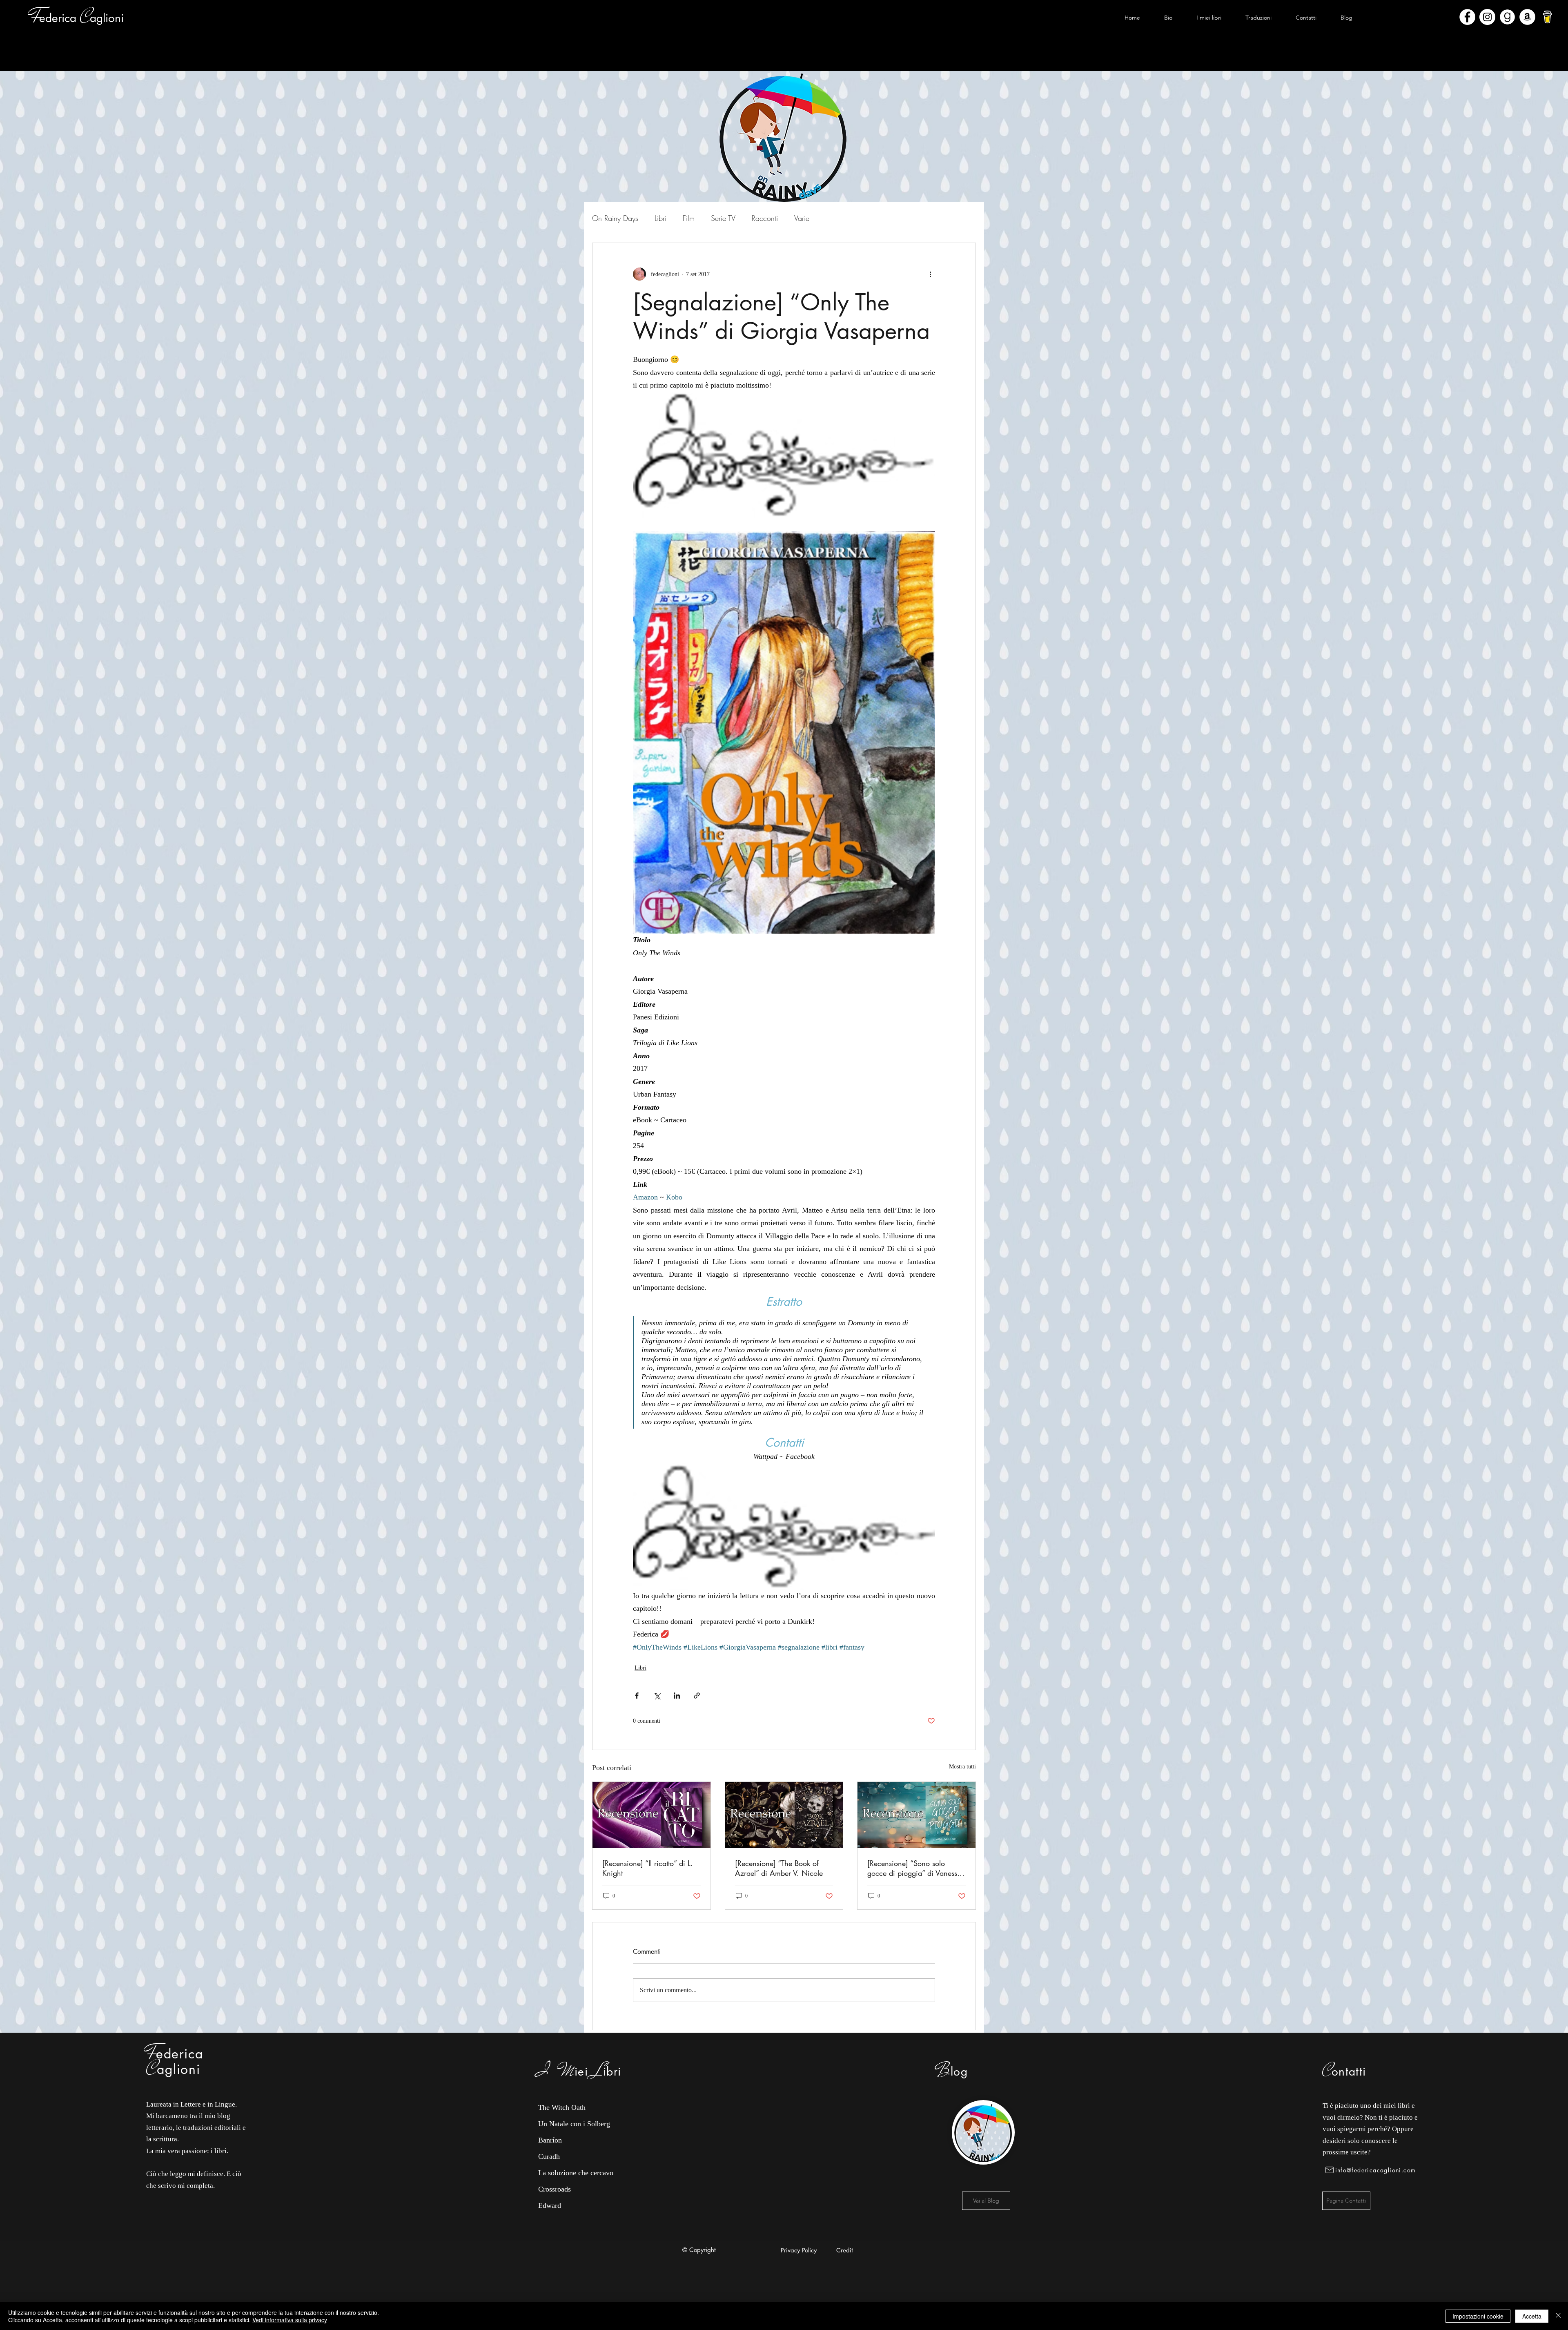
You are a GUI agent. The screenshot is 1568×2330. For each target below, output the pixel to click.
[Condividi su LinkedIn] (677, 1696)
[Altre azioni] (930, 274)
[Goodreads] (1507, 17)
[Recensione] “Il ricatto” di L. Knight (648, 1868)
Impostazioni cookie (1478, 2316)
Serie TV (723, 218)
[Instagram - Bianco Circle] (1487, 17)
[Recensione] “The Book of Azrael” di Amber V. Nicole (779, 1868)
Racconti (765, 218)
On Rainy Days (615, 218)
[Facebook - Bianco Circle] (1467, 17)
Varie (802, 218)
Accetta (1532, 2316)
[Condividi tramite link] (697, 1696)
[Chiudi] (1558, 2316)
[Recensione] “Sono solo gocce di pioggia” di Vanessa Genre (914, 1868)
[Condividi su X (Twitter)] (657, 1696)
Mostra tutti (962, 1767)
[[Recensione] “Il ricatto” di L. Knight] (651, 1815)
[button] (1209, 18)
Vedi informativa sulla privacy (290, 2320)
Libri (660, 218)
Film (689, 218)
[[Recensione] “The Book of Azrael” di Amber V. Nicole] (784, 1815)
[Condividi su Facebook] (637, 1696)
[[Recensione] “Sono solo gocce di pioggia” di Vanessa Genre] (917, 1815)
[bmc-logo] (1547, 17)
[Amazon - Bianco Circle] (1527, 17)
